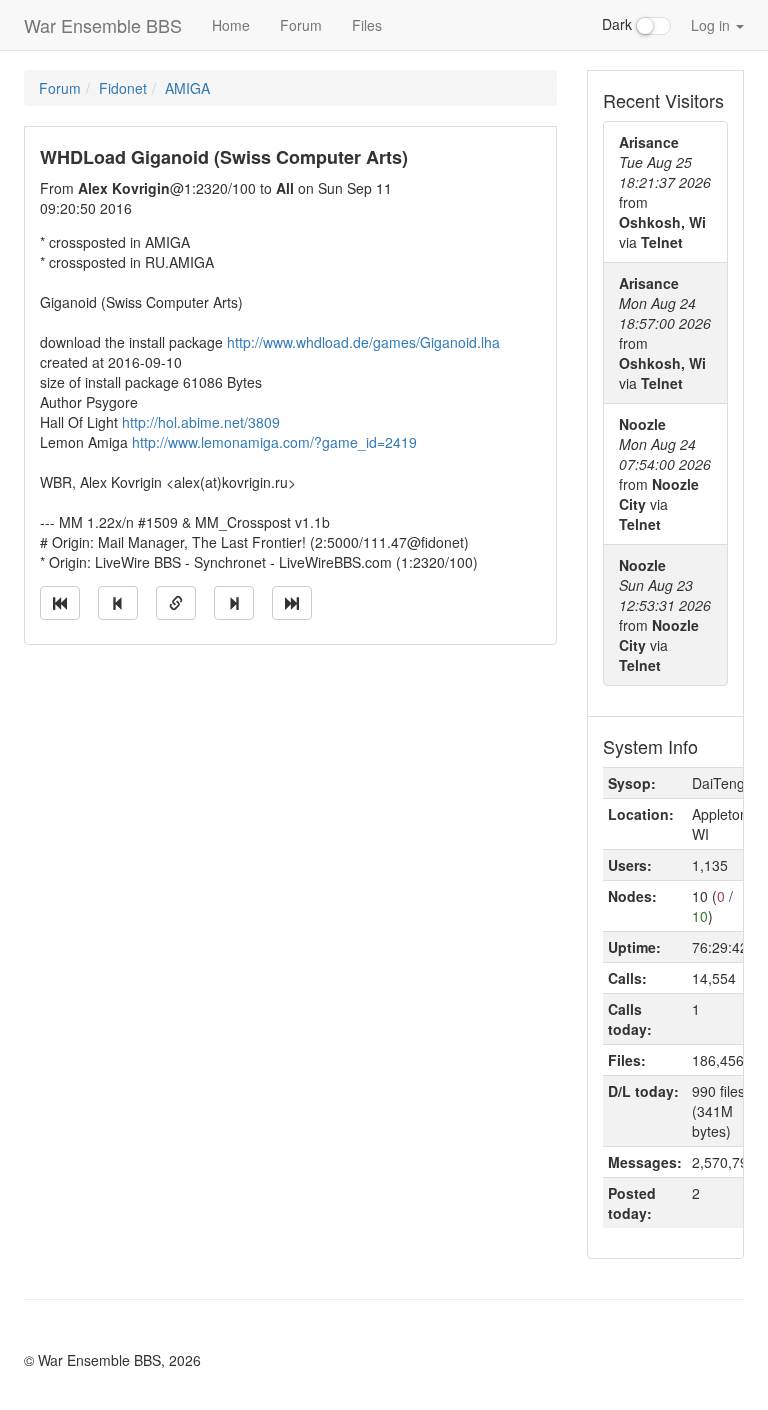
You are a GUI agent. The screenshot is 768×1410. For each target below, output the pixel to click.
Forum (301, 25)
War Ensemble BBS (103, 25)
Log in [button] (712, 25)
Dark (619, 24)
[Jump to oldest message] (60, 603)
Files (367, 25)
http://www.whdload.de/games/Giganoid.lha (363, 342)
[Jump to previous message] (118, 603)
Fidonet (123, 88)
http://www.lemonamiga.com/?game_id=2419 (274, 442)
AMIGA (187, 88)
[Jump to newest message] (292, 603)
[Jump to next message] (234, 603)
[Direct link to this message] (176, 603)
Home (231, 25)
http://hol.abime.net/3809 (201, 422)
